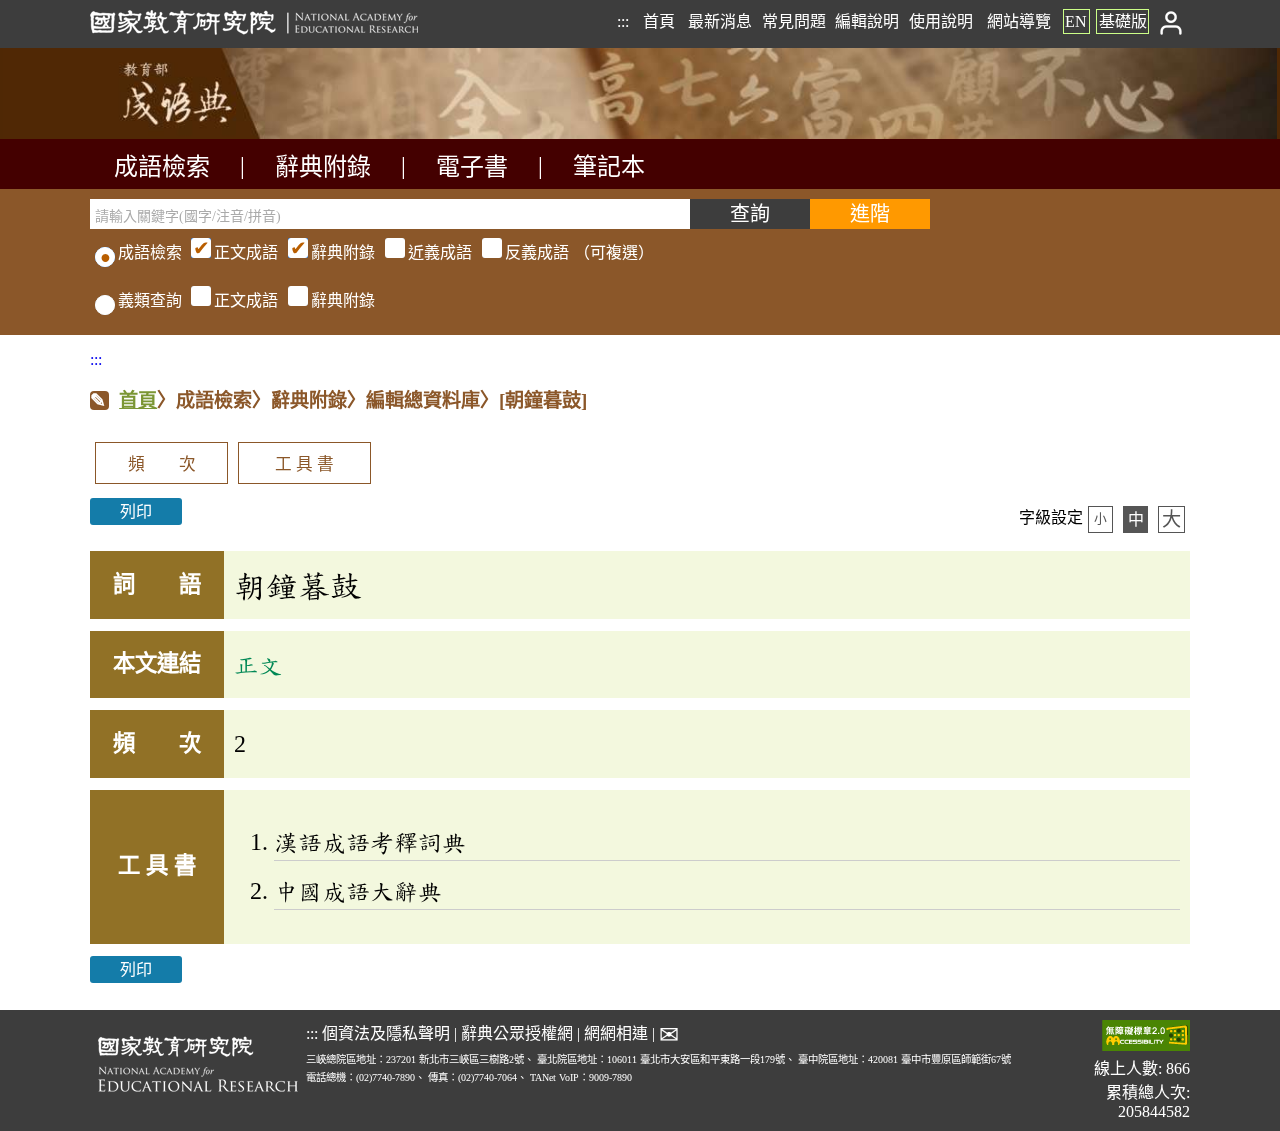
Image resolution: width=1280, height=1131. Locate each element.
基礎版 (1123, 21)
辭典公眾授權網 (517, 1033)
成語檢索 (162, 167)
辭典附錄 (323, 167)
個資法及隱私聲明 (386, 1033)
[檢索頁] (190, 133)
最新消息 (720, 21)
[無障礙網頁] (1146, 1037)
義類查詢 (150, 300)
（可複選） (434, 252)
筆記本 (609, 167)
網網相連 (616, 1033)
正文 (258, 665)
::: (623, 21)
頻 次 (162, 464)
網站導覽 (1019, 21)
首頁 (659, 21)
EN (1076, 21)
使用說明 (941, 21)
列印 (136, 511)
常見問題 (794, 21)
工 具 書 (304, 464)
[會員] (1171, 21)
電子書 (472, 167)
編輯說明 (867, 21)
